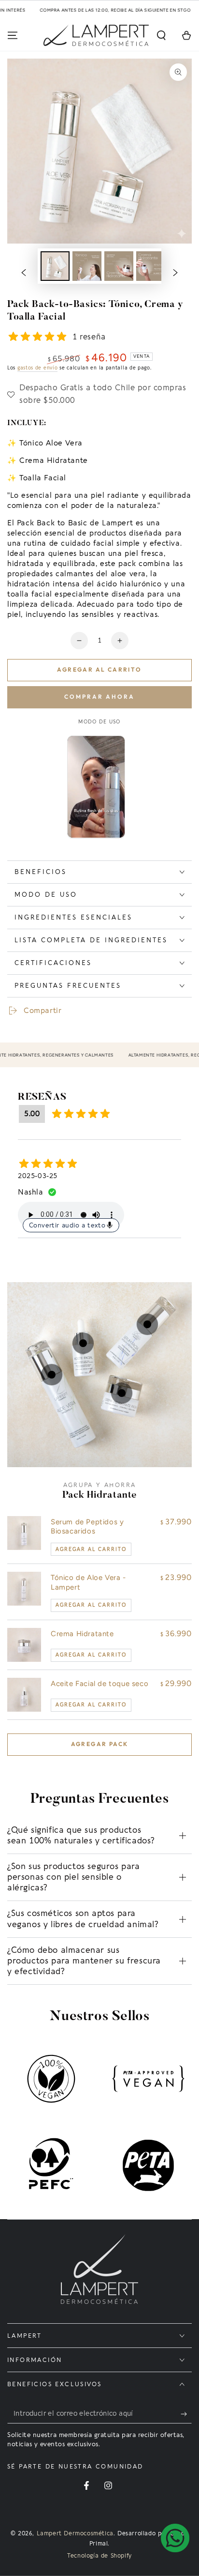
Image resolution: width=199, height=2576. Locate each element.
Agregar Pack (100, 1744)
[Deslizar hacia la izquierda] (24, 273)
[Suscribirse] (186, 2414)
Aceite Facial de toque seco (99, 1684)
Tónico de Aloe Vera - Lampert (88, 1582)
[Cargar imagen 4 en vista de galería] (151, 266)
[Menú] (13, 35)
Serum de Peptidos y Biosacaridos (87, 1527)
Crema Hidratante (82, 1634)
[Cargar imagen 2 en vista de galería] (87, 266)
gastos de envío (38, 368)
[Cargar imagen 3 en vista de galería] (119, 266)
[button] (161, 35)
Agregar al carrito (99, 669)
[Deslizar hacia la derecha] (175, 273)
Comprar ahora (99, 697)
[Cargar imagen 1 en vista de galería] (55, 266)
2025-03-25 (38, 1176)
